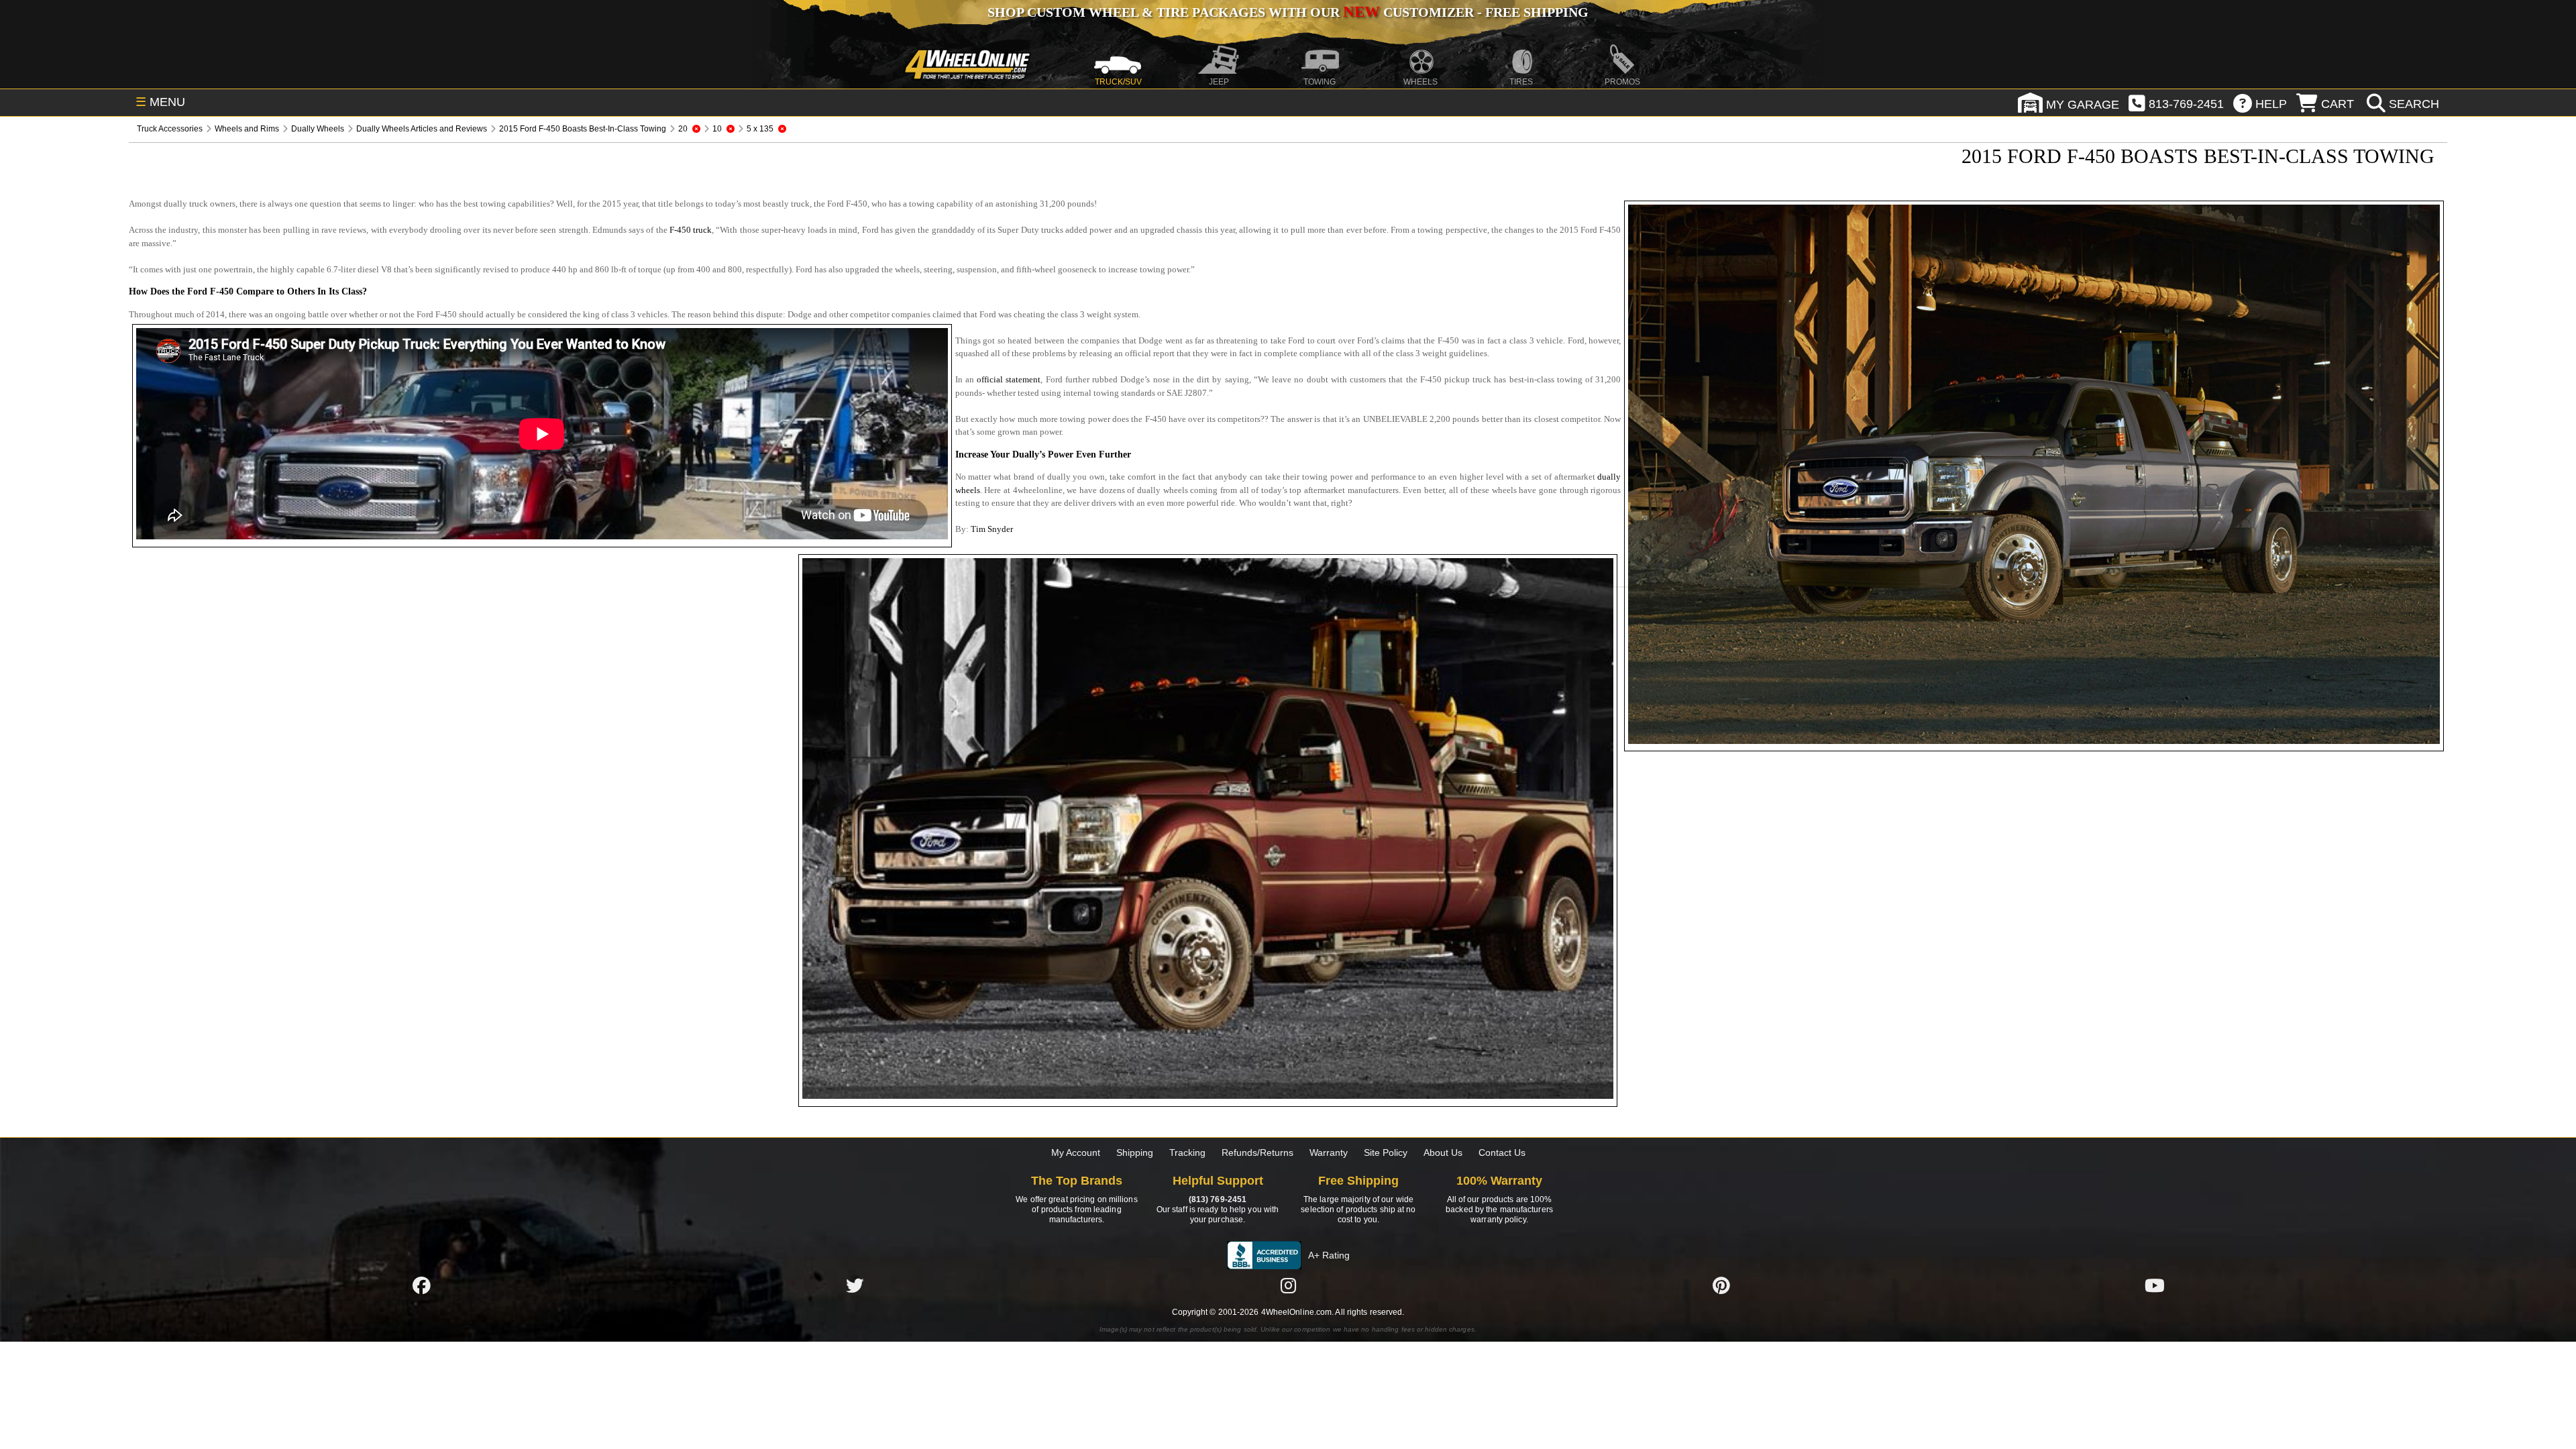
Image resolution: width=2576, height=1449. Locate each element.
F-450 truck (691, 230)
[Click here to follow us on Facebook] (421, 1286)
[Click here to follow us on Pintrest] (1721, 1286)
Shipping (1135, 1152)
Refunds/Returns (1257, 1152)
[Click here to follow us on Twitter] (855, 1286)
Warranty (1329, 1152)
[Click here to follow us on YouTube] (2155, 1286)
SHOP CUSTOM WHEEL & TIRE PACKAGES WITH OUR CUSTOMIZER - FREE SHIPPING (1288, 12)
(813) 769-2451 (1218, 1199)
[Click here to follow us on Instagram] (1288, 1286)
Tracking (1187, 1152)
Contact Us (1502, 1152)
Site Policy (1386, 1152)
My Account (1076, 1152)
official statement (1009, 379)
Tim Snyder (992, 529)
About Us (1443, 1152)
